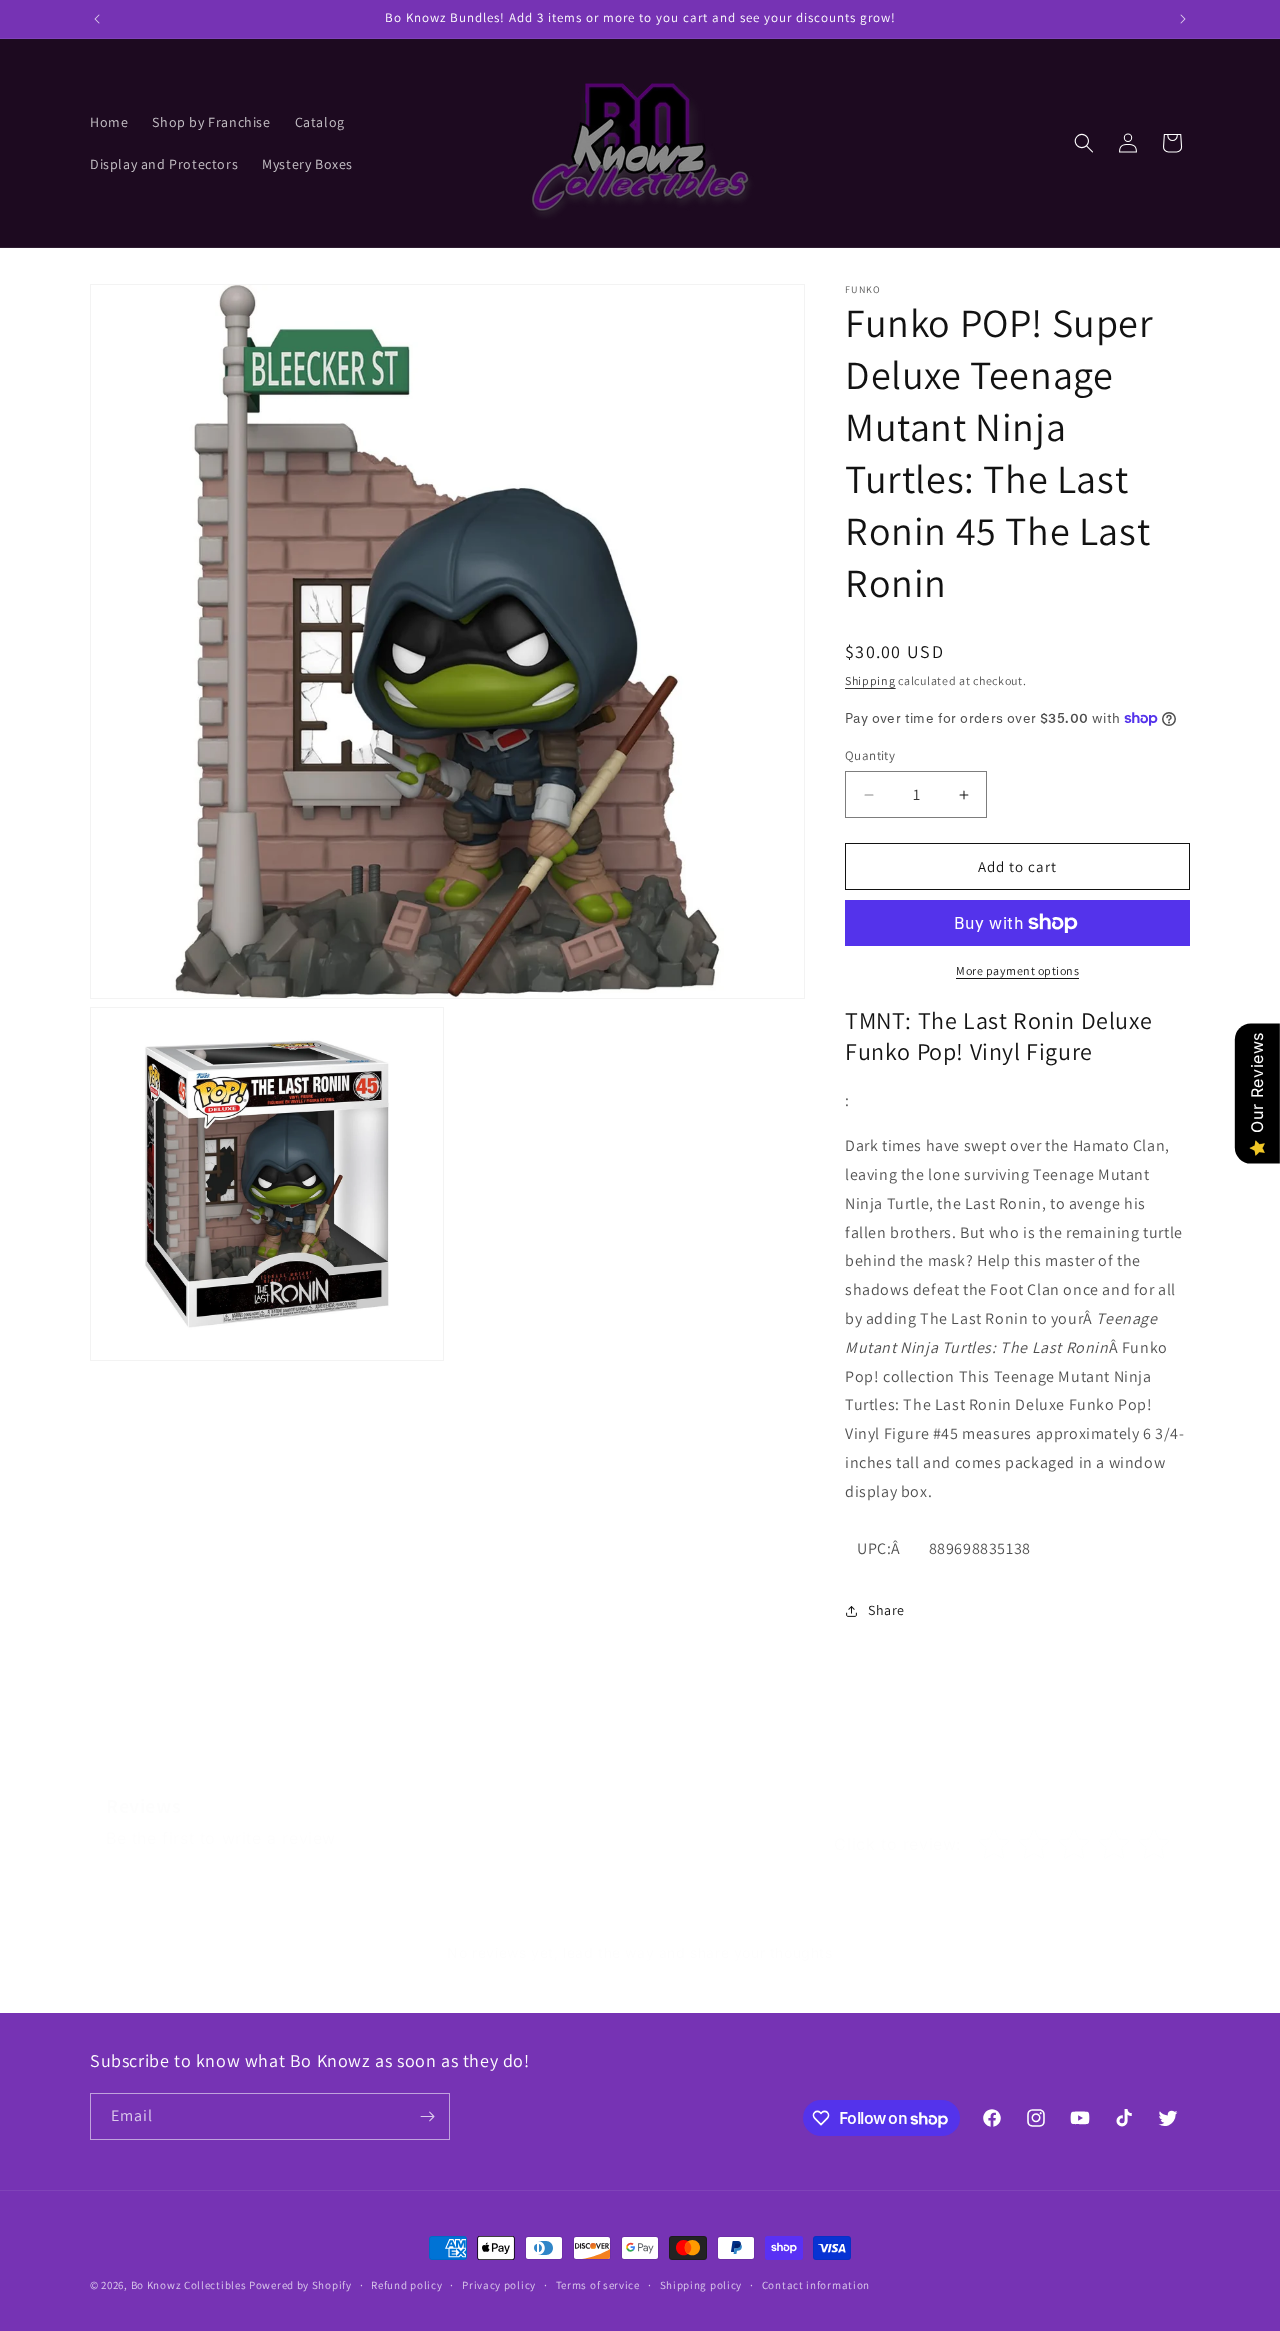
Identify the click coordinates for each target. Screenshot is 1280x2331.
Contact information (816, 2285)
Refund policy (406, 2285)
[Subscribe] (427, 2116)
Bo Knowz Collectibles (189, 2285)
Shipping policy (701, 2285)
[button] (1084, 143)
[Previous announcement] (97, 19)
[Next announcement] (1183, 19)
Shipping (870, 680)
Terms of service (598, 2285)
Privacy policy (499, 2285)
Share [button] (886, 1610)
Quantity (870, 755)
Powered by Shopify (300, 2285)
